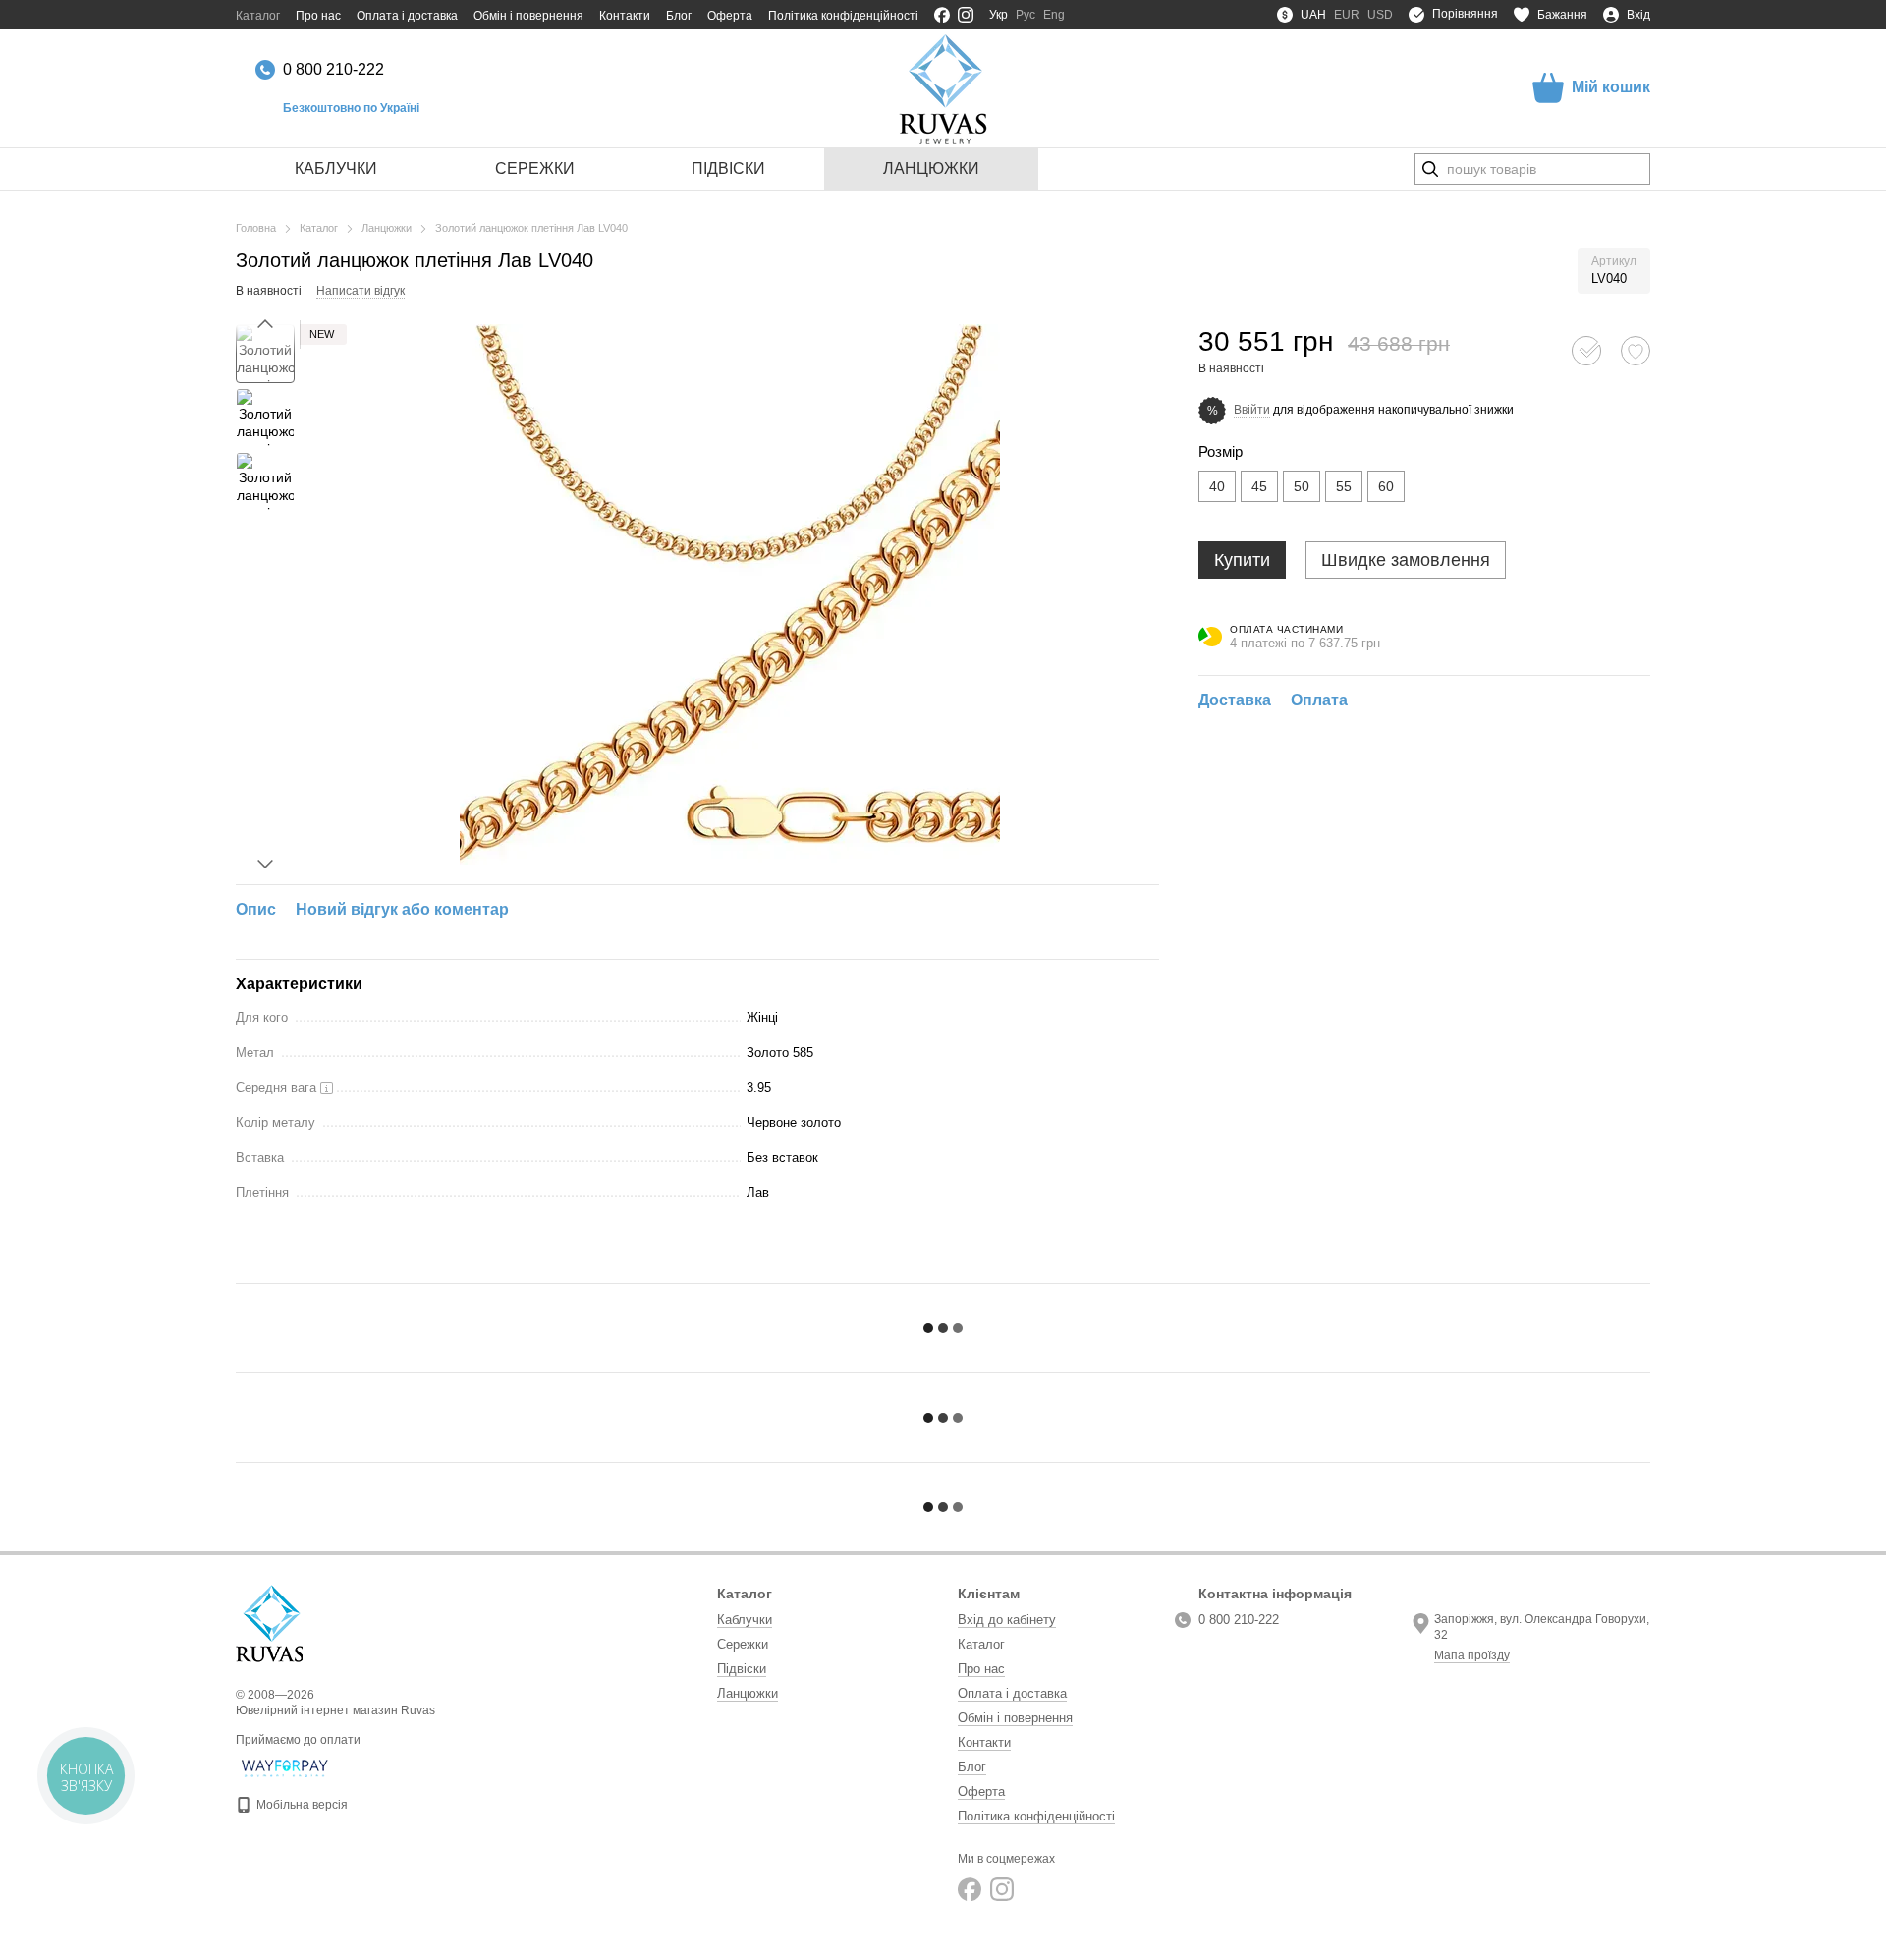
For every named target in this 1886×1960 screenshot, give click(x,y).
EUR (1347, 15)
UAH (1313, 15)
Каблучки (336, 168)
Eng (1054, 15)
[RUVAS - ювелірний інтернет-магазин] (269, 1623)
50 (1302, 486)
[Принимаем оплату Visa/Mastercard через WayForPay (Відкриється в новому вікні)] (285, 1767)
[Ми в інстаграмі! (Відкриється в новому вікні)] (966, 15)
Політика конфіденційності (843, 16)
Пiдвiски (728, 168)
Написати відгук (361, 291)
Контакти (625, 16)
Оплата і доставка (407, 16)
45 (1259, 486)
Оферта (730, 16)
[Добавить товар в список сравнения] (1586, 351)
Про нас (318, 16)
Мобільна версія (301, 1805)
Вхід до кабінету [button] (1007, 1620)
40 (1217, 486)
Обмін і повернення (528, 16)
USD (1380, 15)
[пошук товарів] (1430, 169)
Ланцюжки (931, 168)
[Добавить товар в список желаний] (1636, 351)
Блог (679, 16)
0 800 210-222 (333, 69)
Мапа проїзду (1472, 1655)
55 (1344, 486)
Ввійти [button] (1252, 410)
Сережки (535, 168)
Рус (1026, 15)
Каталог (258, 16)
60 (1386, 486)
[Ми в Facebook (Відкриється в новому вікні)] (942, 15)
